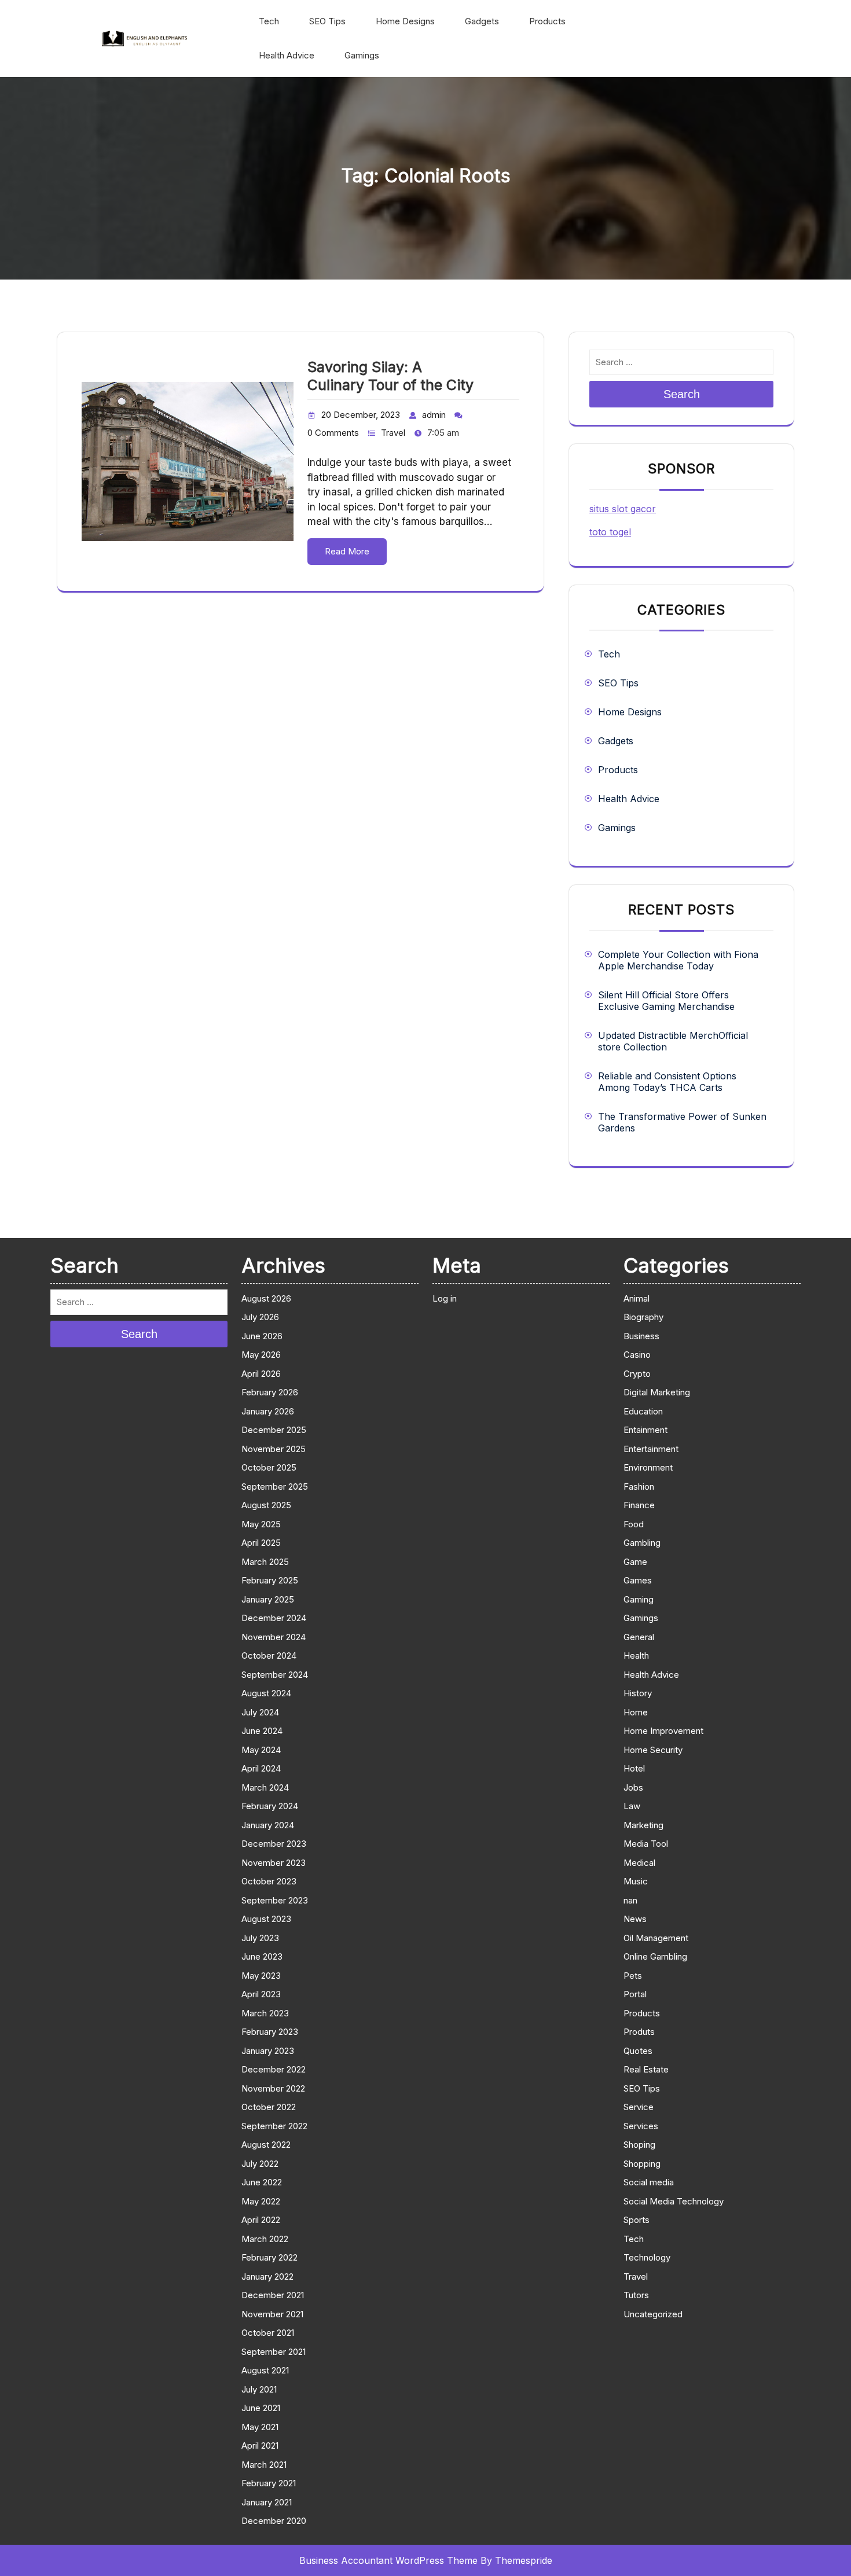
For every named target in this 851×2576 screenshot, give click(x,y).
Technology (647, 2257)
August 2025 (266, 1505)
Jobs (633, 1787)
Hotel (634, 1768)
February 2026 (270, 1392)
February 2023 (270, 2032)
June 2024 (262, 1731)
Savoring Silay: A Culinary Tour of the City (390, 376)
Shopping (642, 2164)
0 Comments (333, 433)
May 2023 (261, 1976)
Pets (633, 1976)
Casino (637, 1355)
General (639, 1637)
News (635, 1919)
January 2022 (267, 2276)
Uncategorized (653, 2314)
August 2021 (265, 2370)
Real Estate (646, 2069)
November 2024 (274, 1637)
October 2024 (269, 1656)
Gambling (642, 1543)
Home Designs (405, 21)
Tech (269, 21)
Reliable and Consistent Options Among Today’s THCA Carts (667, 1082)
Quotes (638, 2051)
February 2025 (270, 1580)
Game (635, 1562)
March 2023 (265, 2013)
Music (636, 1881)
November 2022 (273, 2088)
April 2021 (260, 2445)
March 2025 (265, 1562)
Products (547, 21)
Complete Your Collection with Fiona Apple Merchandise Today (678, 960)
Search (682, 394)
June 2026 (262, 1336)
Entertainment (651, 1449)
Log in (445, 1298)
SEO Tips (327, 21)
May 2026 (261, 1355)
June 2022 (262, 2182)
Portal (635, 1994)
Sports (637, 2220)
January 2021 (267, 2502)
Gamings (362, 55)
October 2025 (269, 1467)
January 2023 (268, 2051)
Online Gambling (655, 1956)
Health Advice (287, 55)
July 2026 (260, 1317)
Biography (643, 1317)
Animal (637, 1298)
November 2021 (272, 2314)
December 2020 (274, 2521)
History (638, 1693)
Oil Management (656, 1938)
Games (638, 1580)
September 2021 (274, 2352)
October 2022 (269, 2107)
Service (639, 2107)
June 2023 (262, 1956)
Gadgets (482, 21)
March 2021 (264, 2465)
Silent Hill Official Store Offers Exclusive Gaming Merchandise (666, 1001)
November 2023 (274, 1863)
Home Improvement (663, 1731)
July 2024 (260, 1712)
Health (636, 1656)
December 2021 (273, 2295)
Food (634, 1524)
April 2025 (261, 1543)
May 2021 (260, 2427)
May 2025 (261, 1524)
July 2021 (259, 2389)
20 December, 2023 (361, 415)
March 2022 (265, 2239)
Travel (393, 433)
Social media (649, 2182)
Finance (639, 1505)
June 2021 (261, 2408)
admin (434, 415)
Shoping (639, 2145)
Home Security (653, 1750)
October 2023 (269, 1881)
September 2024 (275, 1675)
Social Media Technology (674, 2201)
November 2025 (274, 1449)
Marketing (643, 1825)
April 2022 (261, 2220)
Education (643, 1411)
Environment (648, 1467)
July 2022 (260, 2164)
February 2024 (270, 1806)
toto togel (610, 532)
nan (630, 1900)
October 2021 (268, 2333)
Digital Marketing (657, 1392)
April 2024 (261, 1768)
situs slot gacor (623, 509)
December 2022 (274, 2069)
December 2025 (274, 1430)
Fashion (639, 1487)
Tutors (636, 2295)
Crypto (637, 1374)
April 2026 (261, 1374)
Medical (639, 1863)
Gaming (639, 1599)
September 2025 (275, 1487)
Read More (347, 551)
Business (641, 1336)
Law (632, 1806)
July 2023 (260, 1938)
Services (641, 2126)
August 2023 (266, 1919)
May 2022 (261, 2201)
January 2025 (268, 1599)
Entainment (645, 1430)
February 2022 (269, 2257)
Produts (639, 2032)
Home (636, 1712)
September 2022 (274, 2126)
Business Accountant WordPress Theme (388, 2560)
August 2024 (266, 1693)
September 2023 (275, 1900)
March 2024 (265, 1787)
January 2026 (268, 1411)
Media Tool (646, 1844)
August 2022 (266, 2145)
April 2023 (261, 1994)
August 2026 (266, 1298)
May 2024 (261, 1750)
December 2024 (274, 1618)
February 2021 (269, 2483)
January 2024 (268, 1825)
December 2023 (274, 1844)
